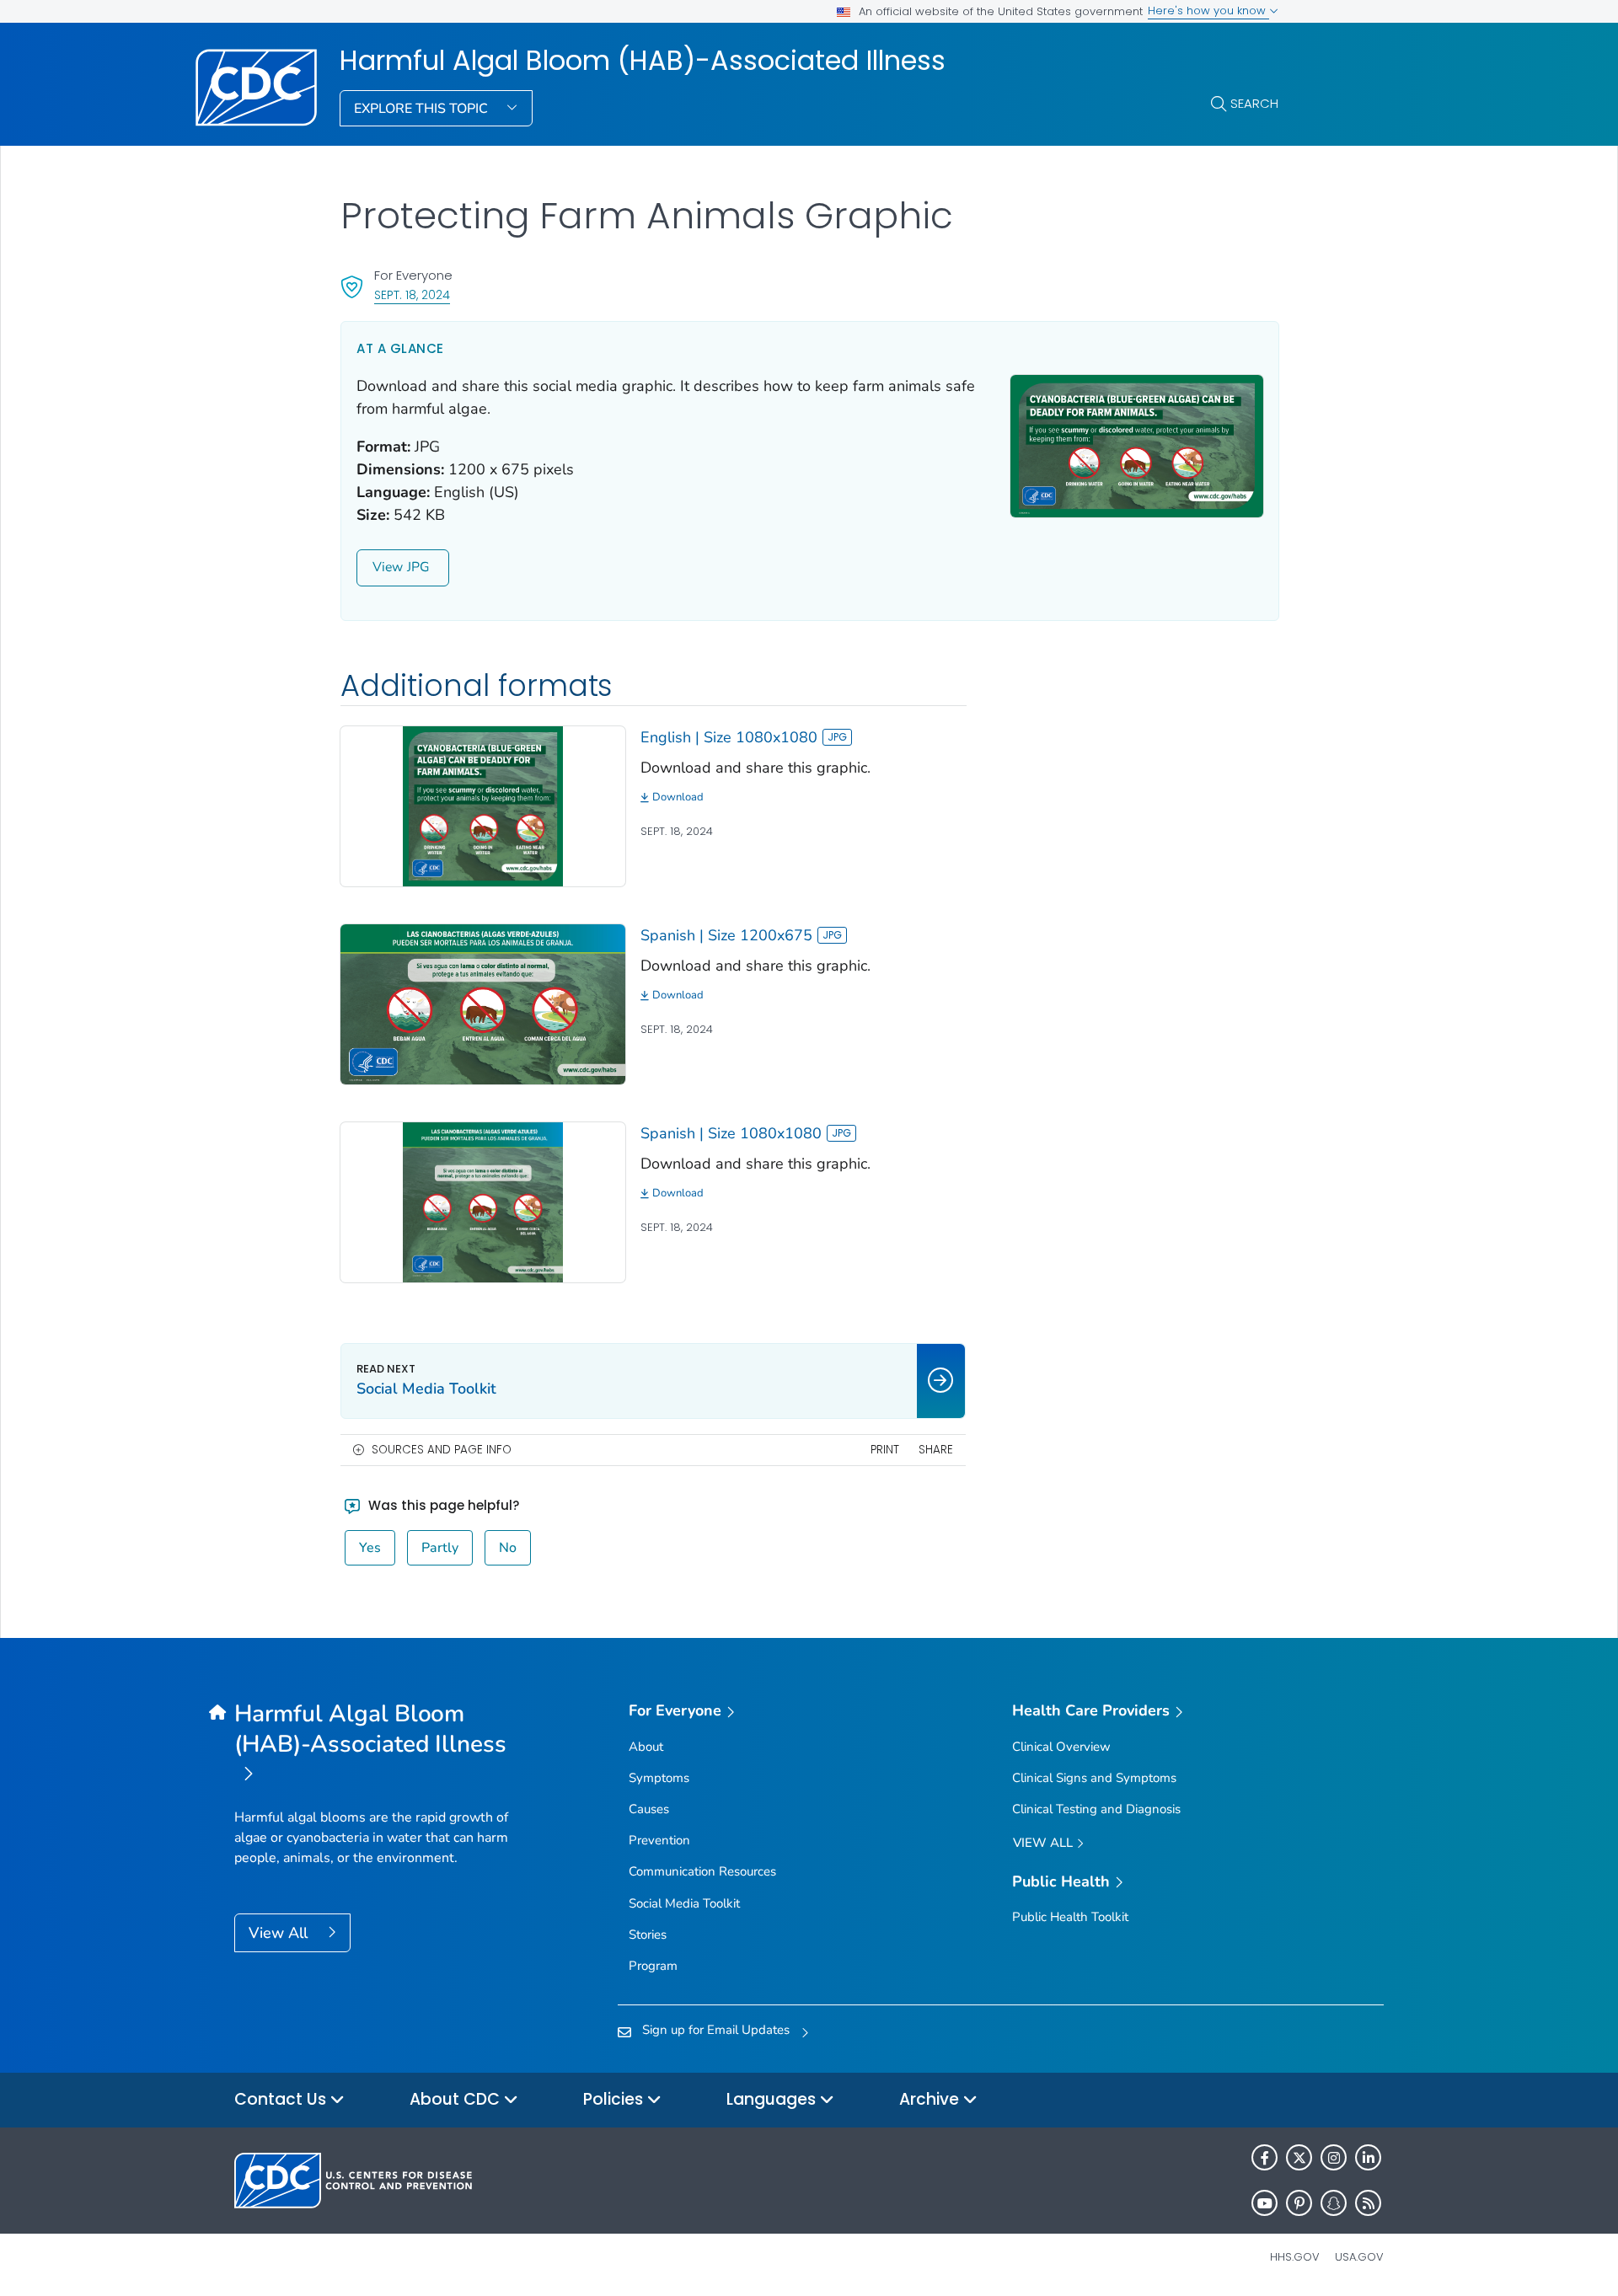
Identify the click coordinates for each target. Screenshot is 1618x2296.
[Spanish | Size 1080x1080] (483, 1201)
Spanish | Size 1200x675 (726, 935)
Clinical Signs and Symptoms (1094, 1778)
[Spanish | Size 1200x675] (483, 1003)
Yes (370, 1548)
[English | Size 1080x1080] (483, 805)
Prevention (659, 1840)
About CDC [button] (457, 2099)
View (388, 567)
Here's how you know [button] (1208, 11)
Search (1254, 103)
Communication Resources (702, 1871)
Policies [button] (615, 2099)
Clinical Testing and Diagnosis (1096, 1809)
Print (885, 1450)
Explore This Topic (423, 109)
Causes (649, 1809)
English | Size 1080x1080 (729, 737)
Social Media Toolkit (684, 1903)
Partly (440, 1548)
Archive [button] (931, 2099)
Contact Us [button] (282, 2099)
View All (280, 1933)
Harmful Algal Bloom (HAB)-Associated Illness (643, 61)
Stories (648, 1935)
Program (653, 1966)
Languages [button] (773, 2099)
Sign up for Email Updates (716, 2030)
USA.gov (1359, 2257)
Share (936, 1450)
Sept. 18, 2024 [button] (412, 294)
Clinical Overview (1061, 1747)
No (508, 1548)
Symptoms (659, 1778)
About (646, 1747)
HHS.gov (1295, 2257)
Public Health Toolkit (1070, 1917)
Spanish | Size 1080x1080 (731, 1133)
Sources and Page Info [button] (442, 1450)
